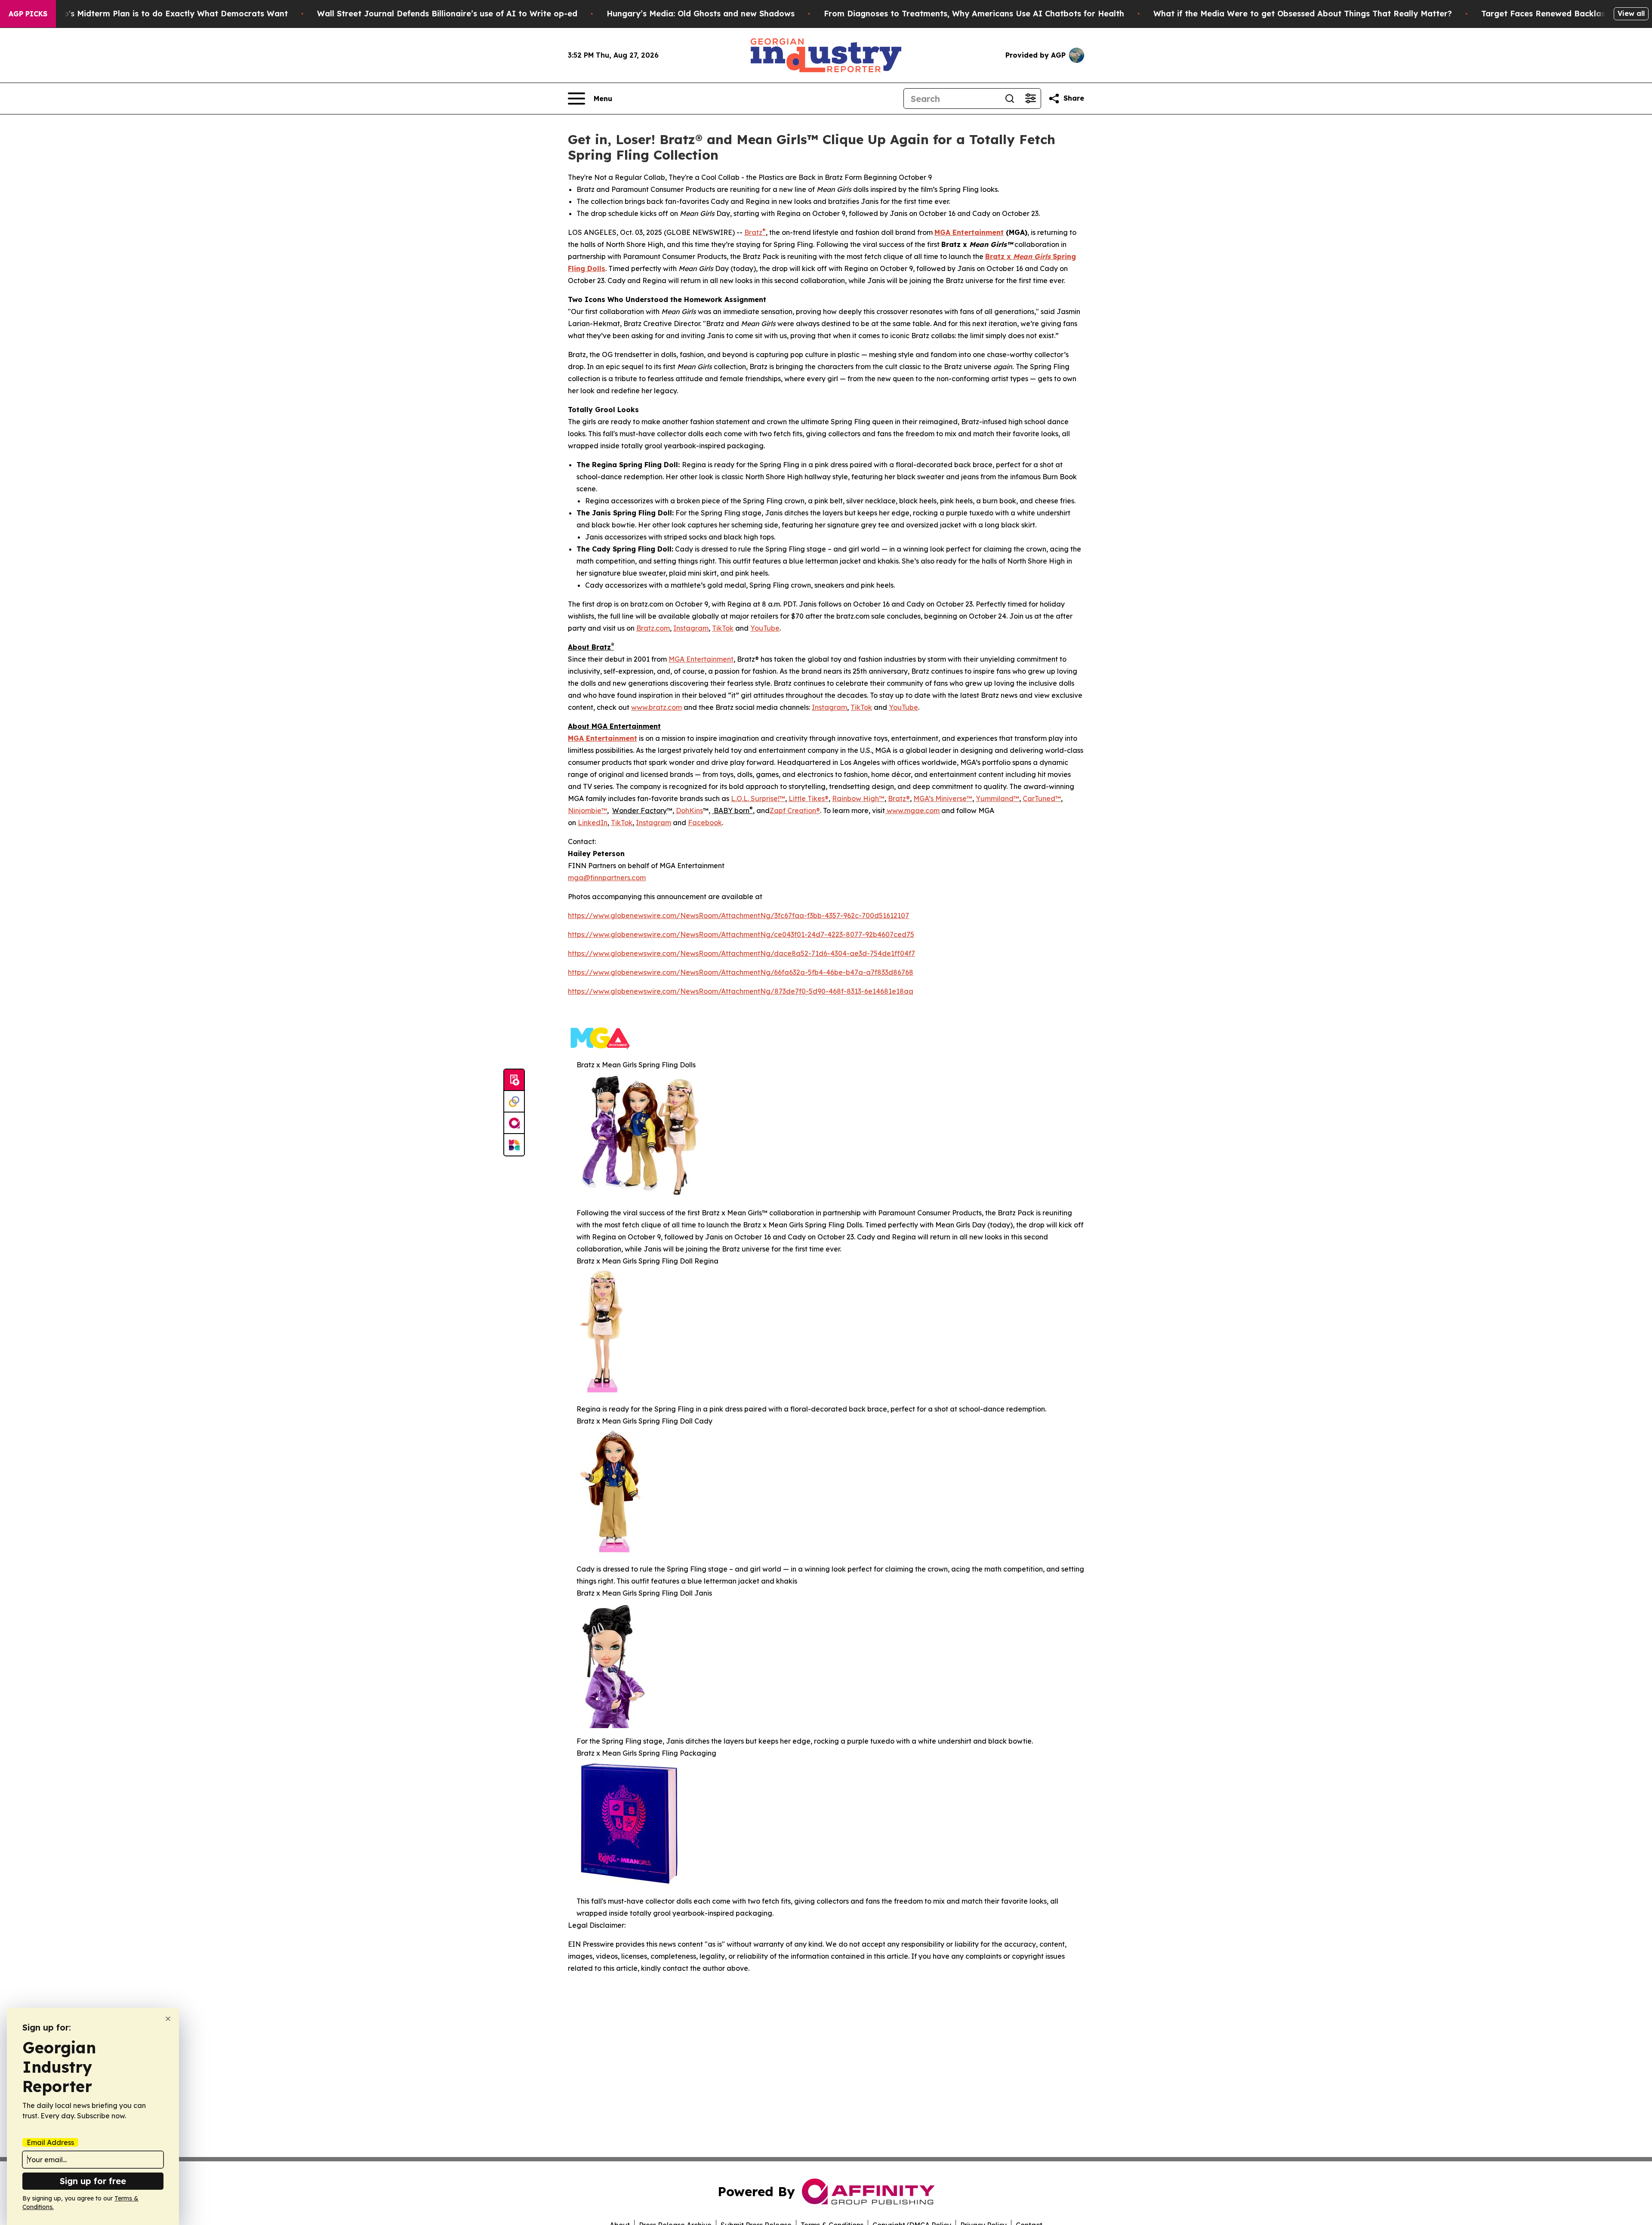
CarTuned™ (1042, 798)
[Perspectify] (514, 1102)
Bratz (755, 232)
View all (1631, 13)
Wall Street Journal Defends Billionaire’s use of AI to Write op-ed (447, 14)
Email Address (50, 2142)
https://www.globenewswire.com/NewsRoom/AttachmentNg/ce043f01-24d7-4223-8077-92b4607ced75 (741, 934)
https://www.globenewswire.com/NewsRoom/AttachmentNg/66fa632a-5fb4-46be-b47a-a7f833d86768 (741, 972)
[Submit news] (514, 1080)
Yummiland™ (997, 798)
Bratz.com (653, 628)
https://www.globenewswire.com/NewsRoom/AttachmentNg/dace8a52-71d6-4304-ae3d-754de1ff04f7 (741, 953)
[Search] (1010, 99)
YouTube (765, 628)
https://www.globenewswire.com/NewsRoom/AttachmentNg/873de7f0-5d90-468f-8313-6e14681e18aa (741, 991)
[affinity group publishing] (514, 1123)
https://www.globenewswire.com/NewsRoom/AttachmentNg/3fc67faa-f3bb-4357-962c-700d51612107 (738, 915)
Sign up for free (93, 2181)
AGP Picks (28, 14)
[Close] (168, 2019)
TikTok (723, 628)
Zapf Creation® (795, 810)
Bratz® (899, 798)
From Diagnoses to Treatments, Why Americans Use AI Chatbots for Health (974, 14)
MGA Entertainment (701, 659)
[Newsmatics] (514, 1145)
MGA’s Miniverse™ (943, 798)
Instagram (691, 628)
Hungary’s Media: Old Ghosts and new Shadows (701, 14)
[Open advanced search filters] (1030, 99)
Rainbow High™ (858, 798)
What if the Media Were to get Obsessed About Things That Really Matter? (1303, 14)
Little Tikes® (809, 798)
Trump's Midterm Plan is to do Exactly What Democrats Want (166, 14)
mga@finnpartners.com (607, 878)
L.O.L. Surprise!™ (758, 798)
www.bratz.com (656, 707)
